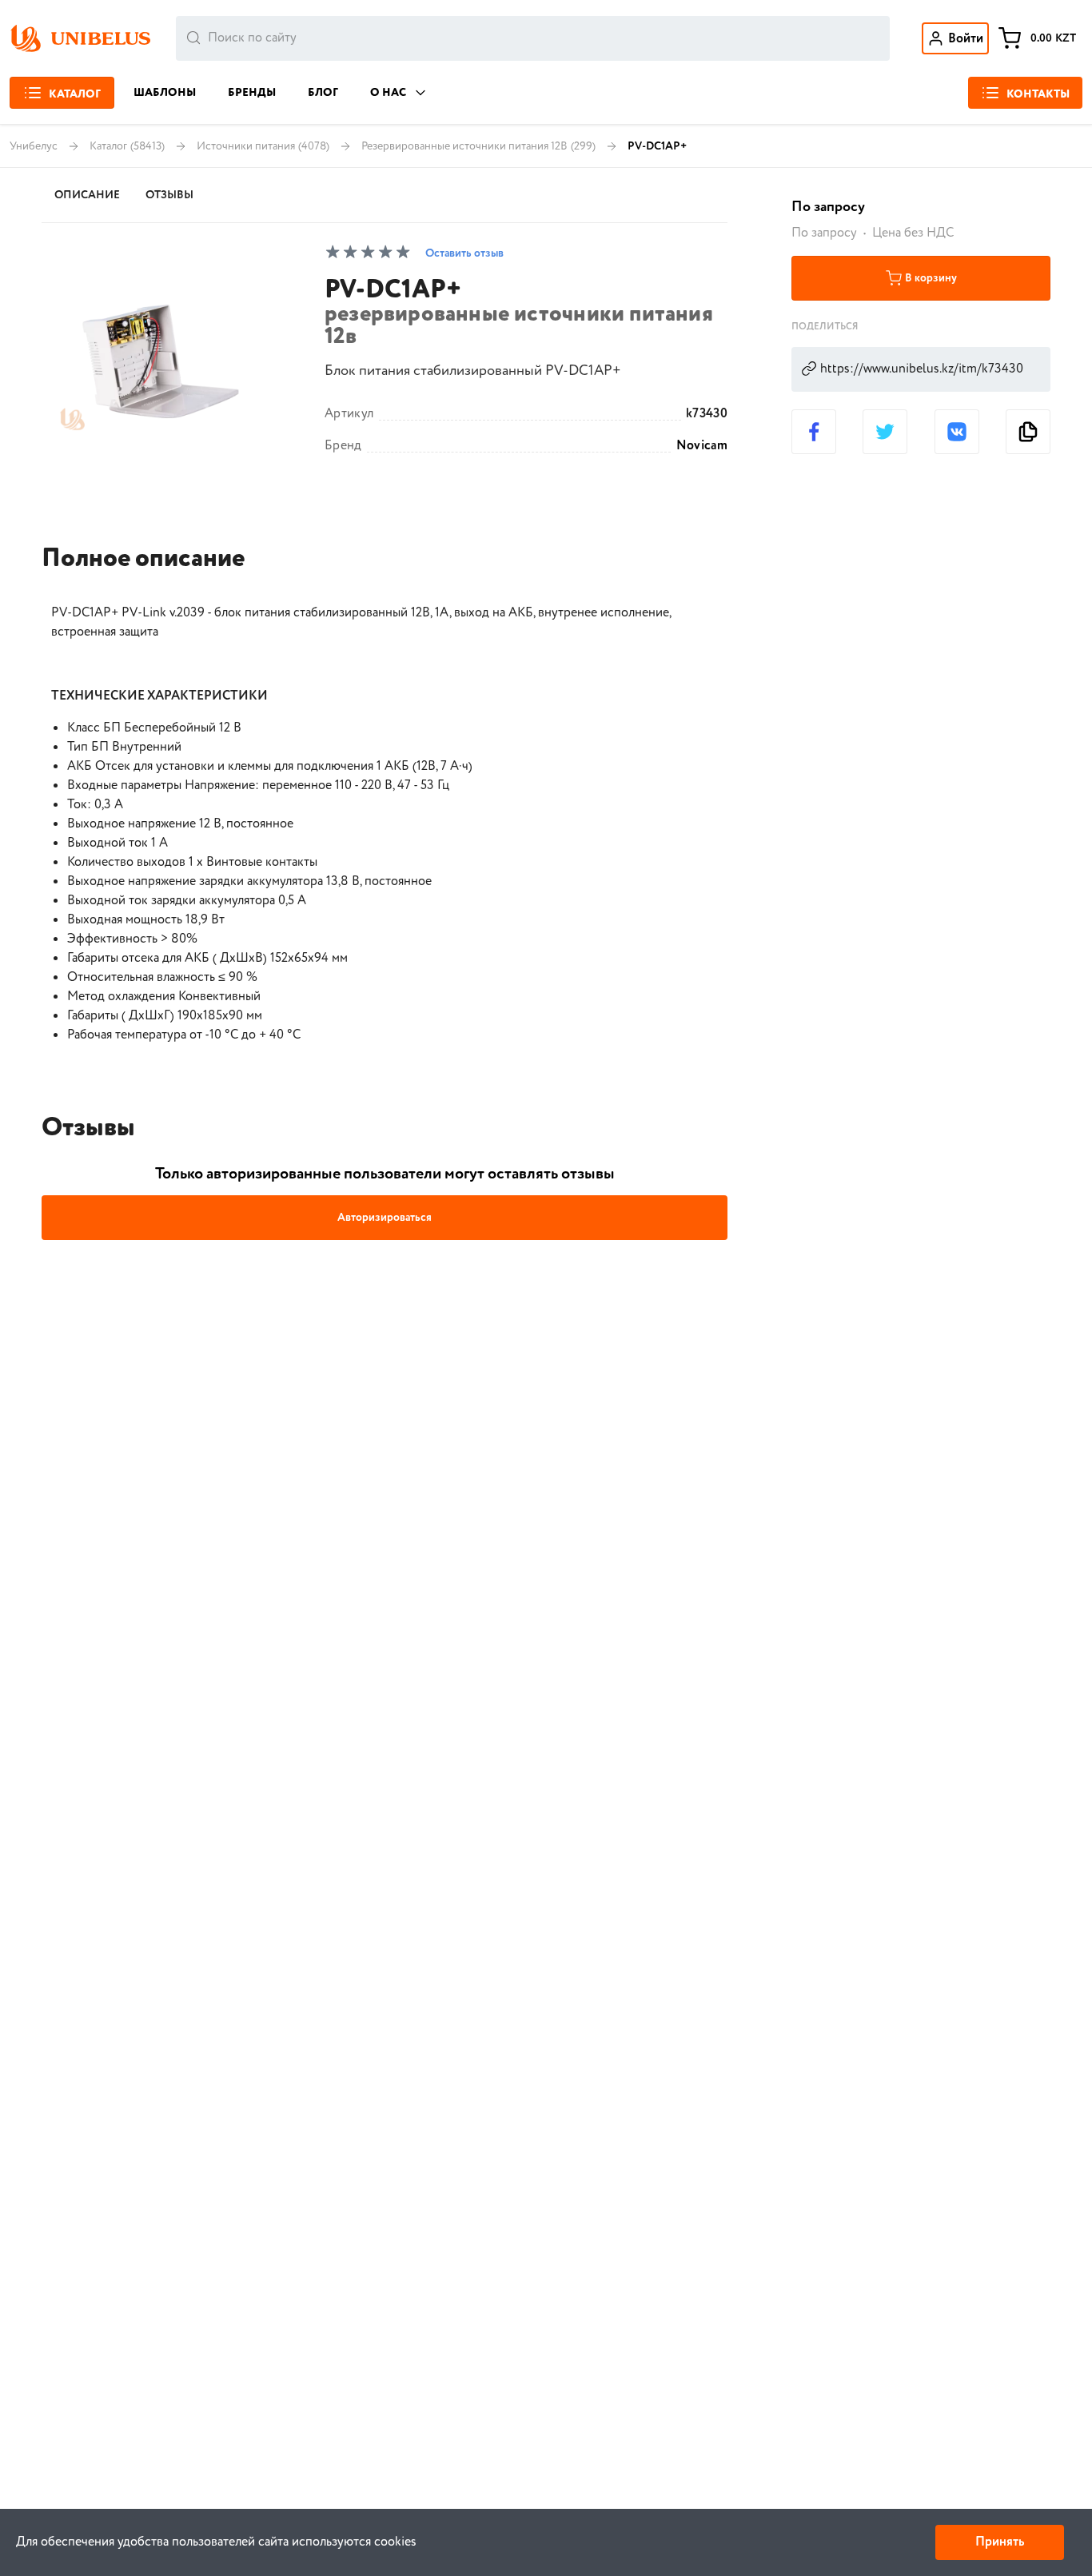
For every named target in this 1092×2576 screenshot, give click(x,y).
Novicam (702, 446)
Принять (1000, 2542)
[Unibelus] (80, 38)
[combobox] (533, 38)
